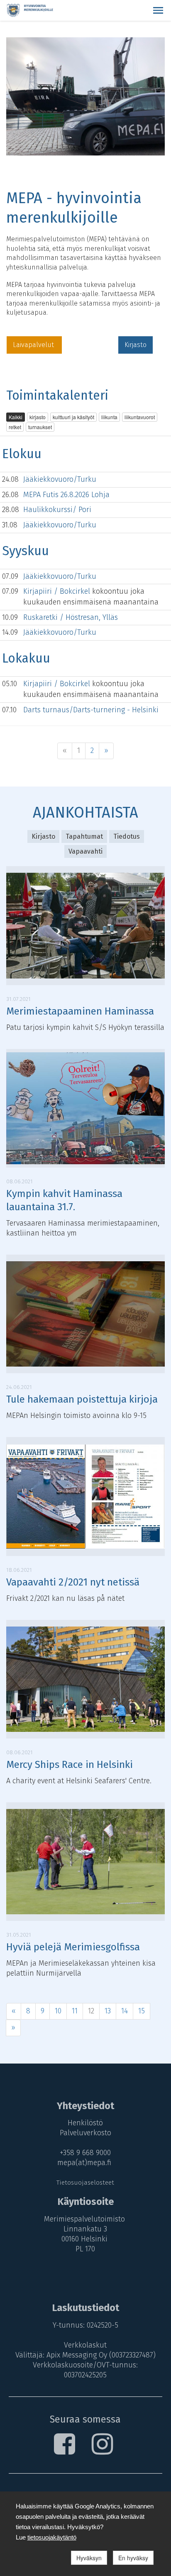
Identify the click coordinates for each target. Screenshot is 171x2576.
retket (15, 427)
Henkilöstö (85, 2123)
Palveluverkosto (85, 2133)
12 (91, 2011)
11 (75, 2011)
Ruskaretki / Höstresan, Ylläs (71, 617)
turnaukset (40, 427)
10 (58, 2011)
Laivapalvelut (34, 345)
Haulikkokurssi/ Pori (57, 510)
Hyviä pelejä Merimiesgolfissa (73, 1947)
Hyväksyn (89, 2558)
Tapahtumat (84, 836)
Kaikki (16, 417)
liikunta (109, 417)
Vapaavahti (85, 851)
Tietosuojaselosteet (85, 2183)
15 (142, 2011)
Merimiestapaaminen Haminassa (80, 1011)
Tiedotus (127, 836)
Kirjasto (136, 345)
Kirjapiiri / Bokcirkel (58, 591)
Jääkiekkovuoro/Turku (60, 479)
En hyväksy (133, 2558)
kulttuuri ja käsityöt (73, 417)
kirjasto (38, 417)
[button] (158, 10)
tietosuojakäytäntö (52, 2537)
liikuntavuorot (140, 417)
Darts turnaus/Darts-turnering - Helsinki (91, 710)
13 (108, 2011)
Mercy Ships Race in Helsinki (70, 1765)
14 (125, 2011)
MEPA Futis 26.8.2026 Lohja (66, 495)
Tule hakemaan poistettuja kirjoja (82, 1399)
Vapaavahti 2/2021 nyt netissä (73, 1582)
